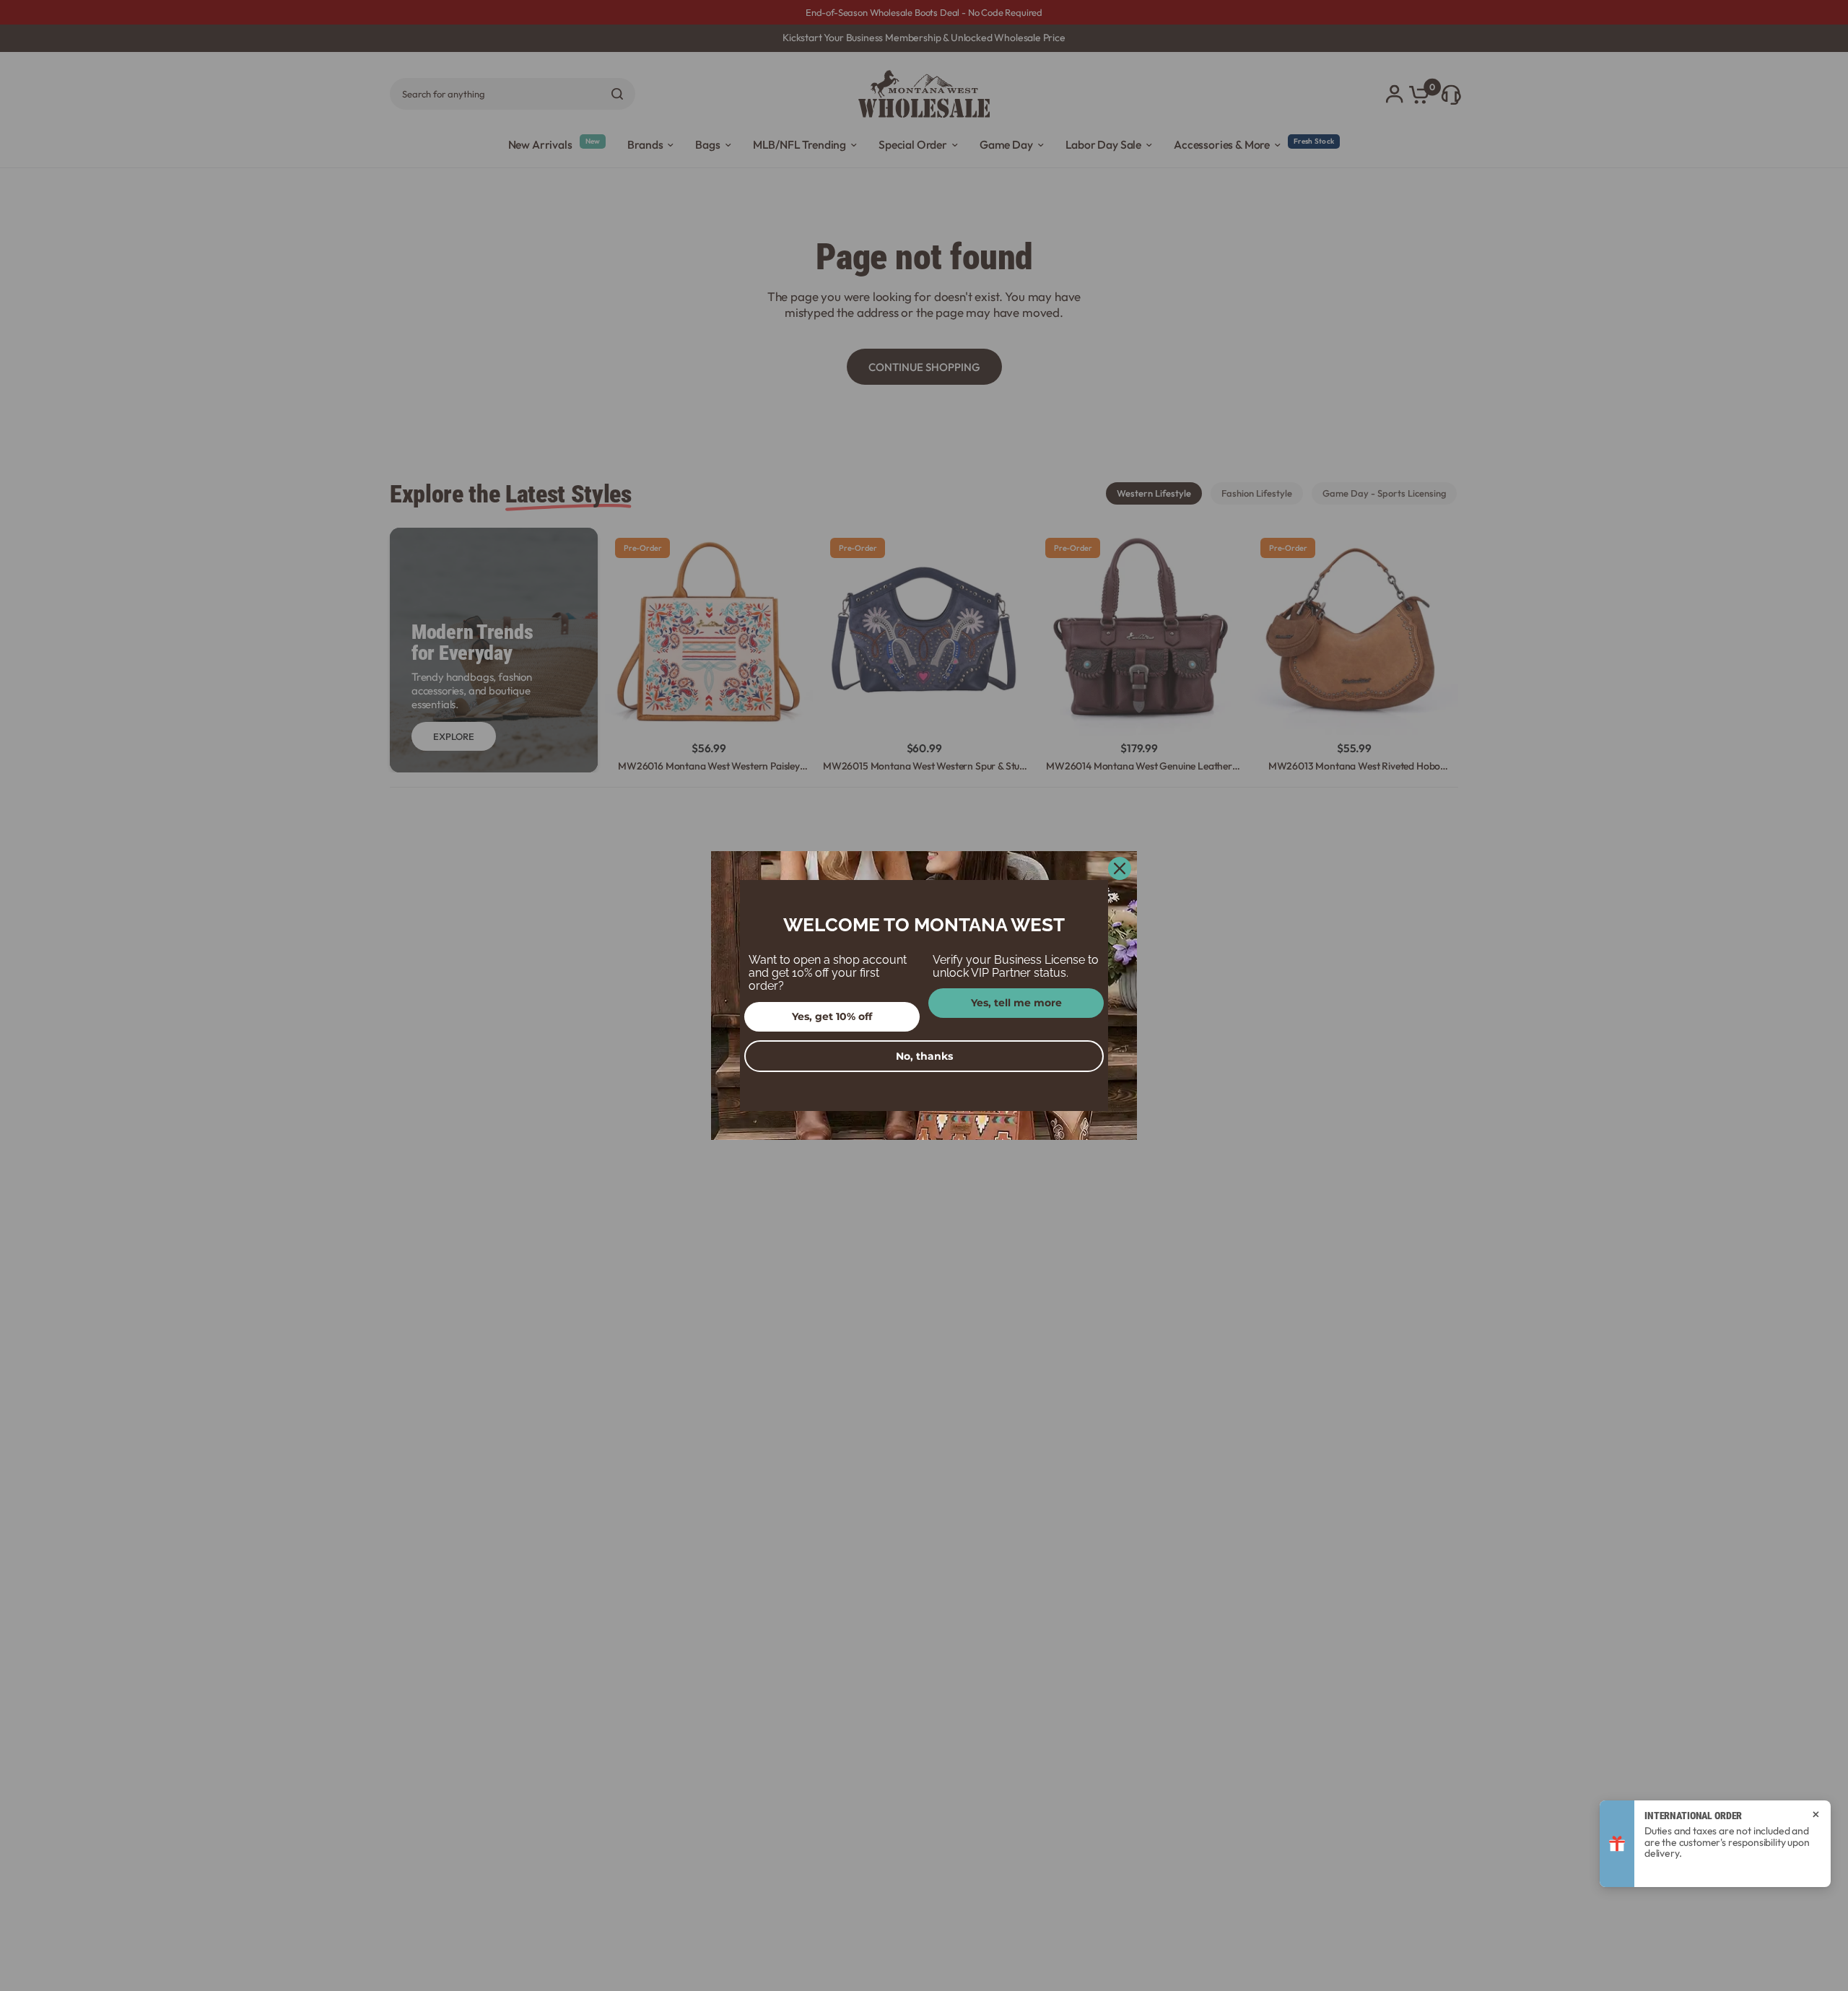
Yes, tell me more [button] (1016, 1003)
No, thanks (924, 1056)
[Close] (1120, 868)
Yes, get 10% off (832, 1016)
